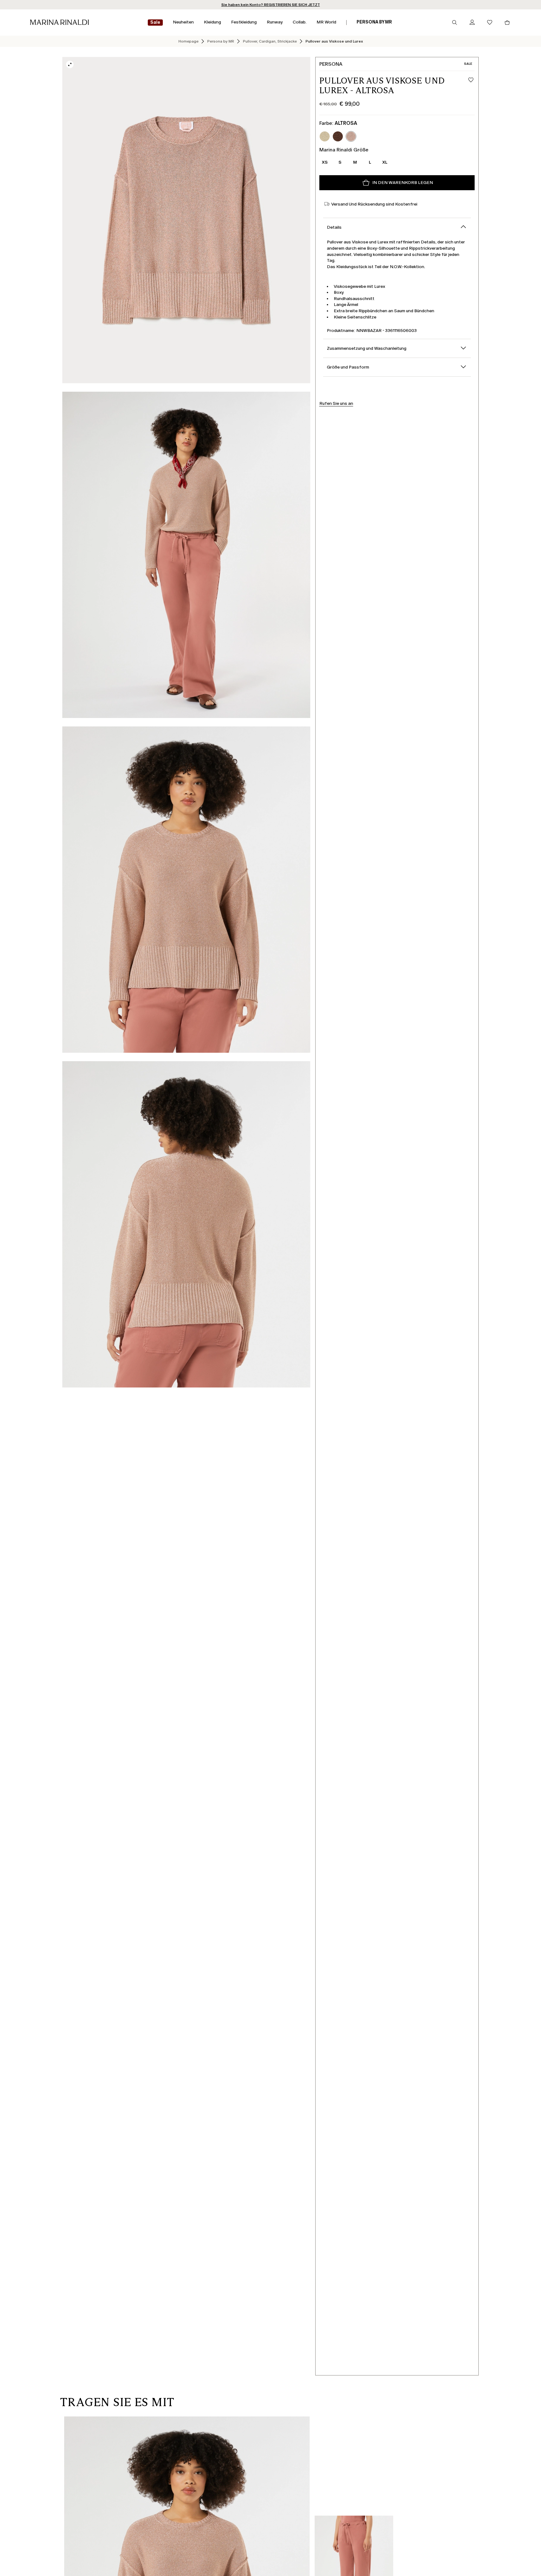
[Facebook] (241, 1352)
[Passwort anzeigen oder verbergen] (322, 1280)
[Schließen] (326, 1186)
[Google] (221, 1352)
